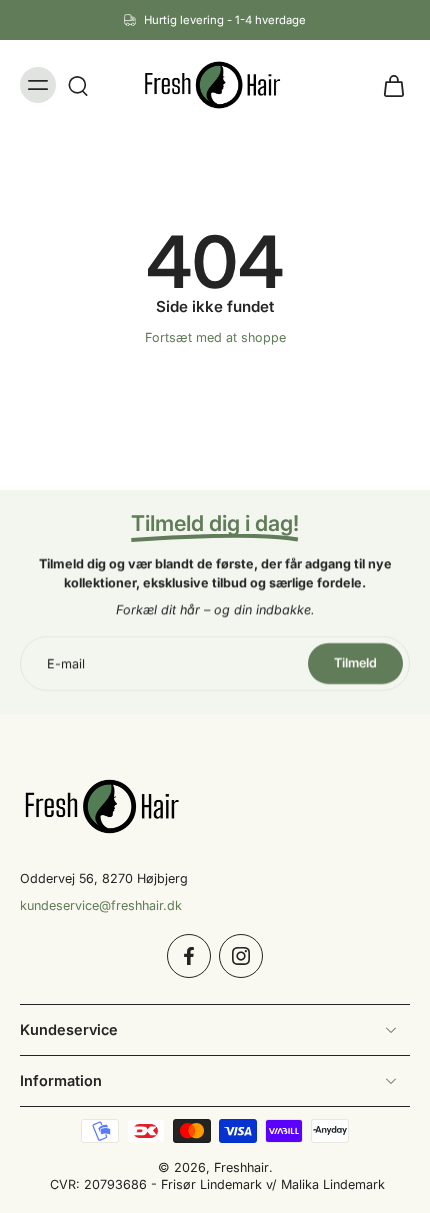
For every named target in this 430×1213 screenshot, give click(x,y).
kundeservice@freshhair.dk (101, 905)
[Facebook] (189, 956)
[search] (78, 85)
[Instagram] (241, 956)
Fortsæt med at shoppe (215, 337)
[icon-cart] (388, 85)
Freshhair (241, 1167)
